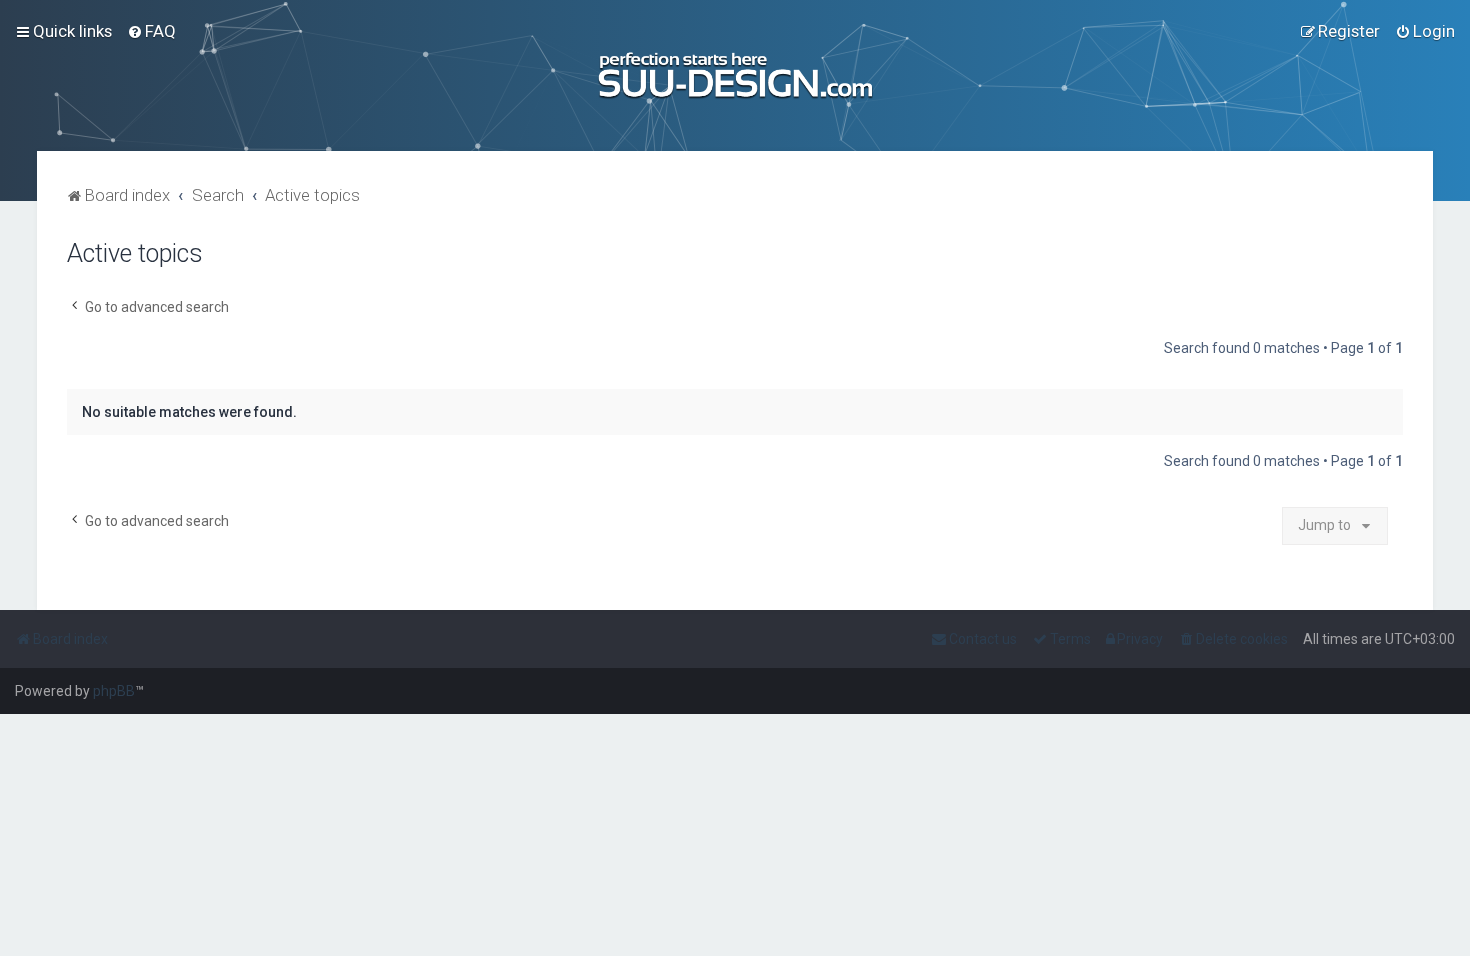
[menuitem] (151, 31)
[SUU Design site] (735, 75)
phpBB (114, 691)
